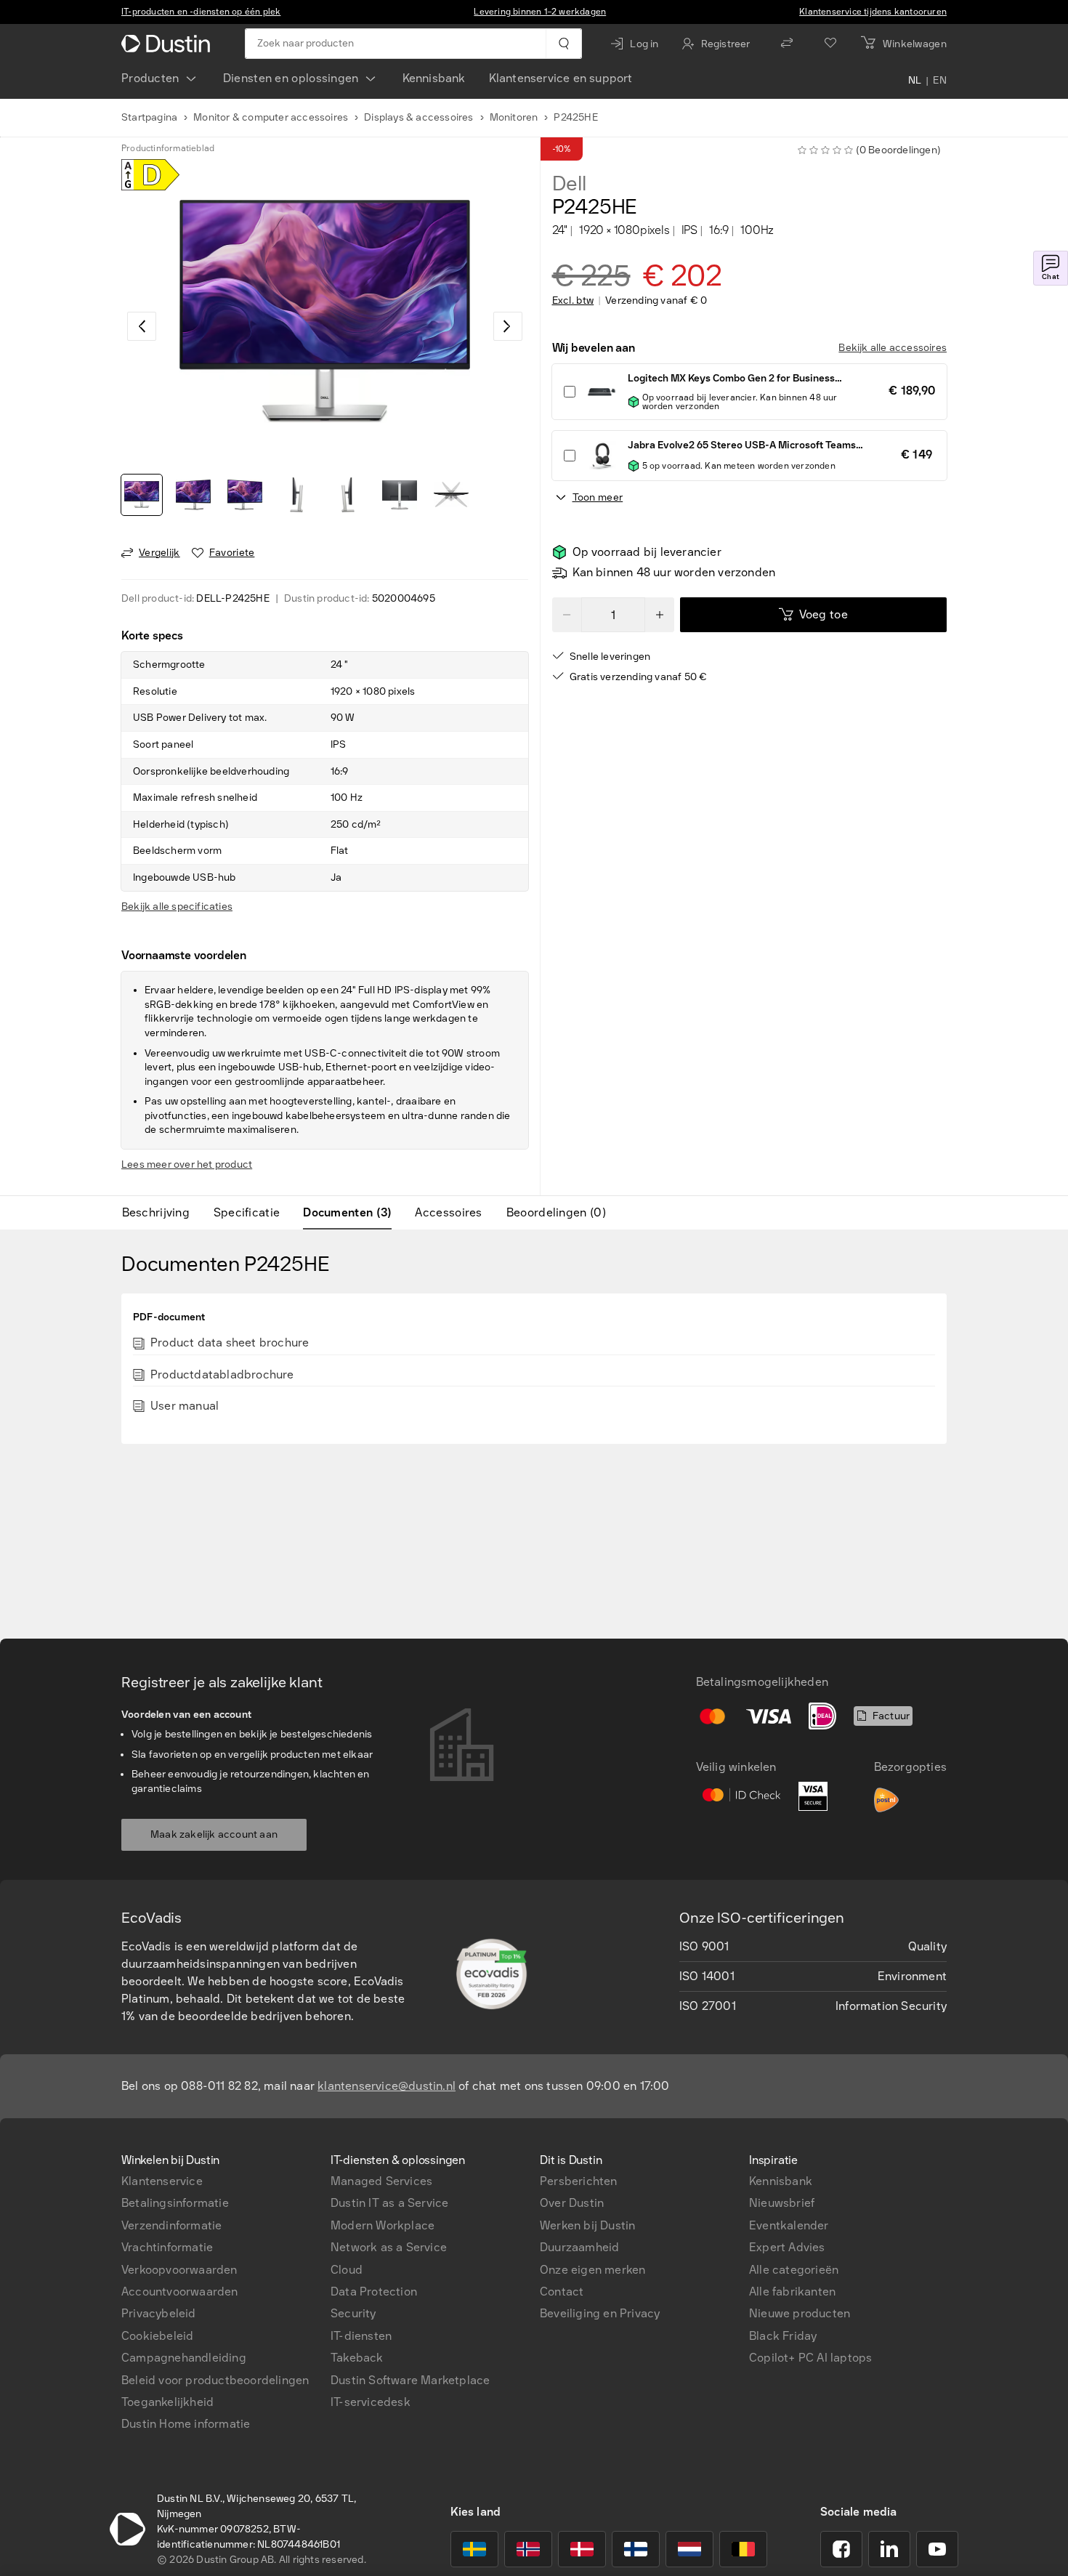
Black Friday (783, 2336)
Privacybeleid (159, 2313)
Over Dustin (572, 2203)
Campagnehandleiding (184, 2358)
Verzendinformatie (171, 2225)
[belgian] (743, 2549)
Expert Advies (787, 2247)
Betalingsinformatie (175, 2203)
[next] (508, 326)
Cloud (347, 2270)
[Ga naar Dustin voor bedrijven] (169, 44)
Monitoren (514, 117)
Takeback (357, 2358)
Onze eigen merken (592, 2270)
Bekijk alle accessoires (893, 348)
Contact (562, 2292)
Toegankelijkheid (167, 2402)
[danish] (582, 2549)
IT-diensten (361, 2336)
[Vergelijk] (787, 44)
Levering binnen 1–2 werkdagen (540, 12)
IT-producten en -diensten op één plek (201, 12)
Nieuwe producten (800, 2313)
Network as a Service (389, 2247)
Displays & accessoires (418, 117)
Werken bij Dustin (587, 2225)
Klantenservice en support (561, 78)
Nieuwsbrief (782, 2203)
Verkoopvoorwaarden (179, 2270)
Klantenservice (162, 2181)
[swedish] (474, 2549)
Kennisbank (434, 78)
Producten (150, 78)
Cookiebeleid (157, 2336)
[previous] (142, 326)
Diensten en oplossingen (291, 78)
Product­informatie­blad (168, 148)
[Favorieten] (830, 44)
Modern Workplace (383, 2225)
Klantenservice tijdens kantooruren (873, 12)
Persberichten (579, 2181)
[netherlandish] (689, 2549)
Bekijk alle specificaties (177, 907)
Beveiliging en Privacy (600, 2313)
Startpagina (149, 117)
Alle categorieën (794, 2270)
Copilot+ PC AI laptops (810, 2358)
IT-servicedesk (371, 2402)
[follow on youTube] (937, 2549)
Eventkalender (789, 2225)
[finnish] (636, 2549)
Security (353, 2313)
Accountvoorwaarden (180, 2292)
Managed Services (381, 2181)
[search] (563, 44)
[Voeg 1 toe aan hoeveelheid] (660, 615)
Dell (569, 184)
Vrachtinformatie (167, 2247)
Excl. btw (573, 301)
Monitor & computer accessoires (271, 117)
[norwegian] (528, 2549)
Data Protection (374, 2292)
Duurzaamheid (579, 2247)
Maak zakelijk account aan (214, 1834)
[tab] (162, 1213)
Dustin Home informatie (186, 2424)
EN (940, 81)
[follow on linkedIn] (889, 2549)
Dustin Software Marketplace (410, 2380)
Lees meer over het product (187, 1164)
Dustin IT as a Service (389, 2203)
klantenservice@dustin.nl (387, 2086)
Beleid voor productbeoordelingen (215, 2380)
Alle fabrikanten (792, 2292)
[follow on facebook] (841, 2549)
